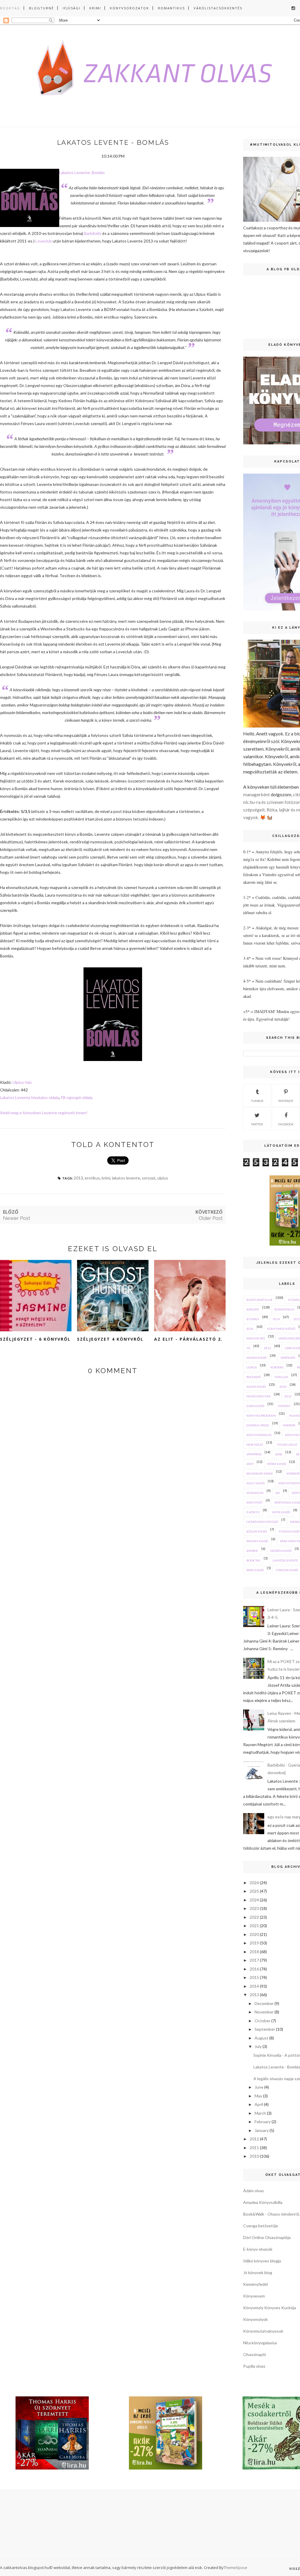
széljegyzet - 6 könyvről (35, 1339)
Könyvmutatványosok (263, 2331)
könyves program (261, 1416)
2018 (254, 1952)
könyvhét (254, 1502)
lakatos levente (126, 1178)
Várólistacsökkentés (218, 8)
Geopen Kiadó (281, 1551)
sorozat (149, 1178)
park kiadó (255, 1570)
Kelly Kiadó (255, 1483)
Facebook (286, 1124)
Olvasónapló (255, 2354)
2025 (254, 1891)
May (258, 2096)
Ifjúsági (72, 8)
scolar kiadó (257, 1531)
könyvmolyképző (281, 1329)
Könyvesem (254, 2296)
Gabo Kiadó (255, 1406)
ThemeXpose (235, 2568)
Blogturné (41, 8)
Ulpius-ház (22, 1082)
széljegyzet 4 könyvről (110, 1339)
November (264, 2012)
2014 (276, 1319)
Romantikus (171, 8)
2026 (254, 1883)
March (260, 2113)
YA (248, 1348)
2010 (283, 1387)
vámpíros (254, 1454)
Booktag (10, 8)
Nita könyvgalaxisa (260, 2343)
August (261, 2038)
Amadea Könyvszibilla (263, 2202)
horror (289, 1425)
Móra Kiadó (277, 1464)
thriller (281, 1377)
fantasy (284, 1406)
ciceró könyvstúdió (262, 1522)
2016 (250, 1329)
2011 (254, 2148)
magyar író (256, 1338)
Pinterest (286, 1101)
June (259, 2087)
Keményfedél (255, 2284)
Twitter (257, 1124)
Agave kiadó (256, 1387)
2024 (254, 1900)
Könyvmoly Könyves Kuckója (270, 2308)
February (263, 2122)
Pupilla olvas (254, 2366)
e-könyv (253, 1512)
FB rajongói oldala (77, 1097)
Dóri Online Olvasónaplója (267, 2237)
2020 (254, 1934)
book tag (253, 1560)
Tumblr (257, 1101)
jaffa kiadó (281, 1512)
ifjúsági (253, 1319)
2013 (78, 1178)
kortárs (277, 1367)
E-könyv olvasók (258, 2249)
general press (258, 1425)
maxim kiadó (256, 1358)
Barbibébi (93, 233)
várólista (288, 1358)
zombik (252, 1551)
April (259, 2104)
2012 (288, 1396)
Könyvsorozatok (129, 8)
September (265, 2029)
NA (278, 1493)
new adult (255, 1445)
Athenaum (255, 1493)
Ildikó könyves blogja (262, 2261)
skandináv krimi (260, 1473)
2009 (250, 1464)
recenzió (254, 1377)
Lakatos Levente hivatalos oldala (30, 1097)
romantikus (284, 1309)
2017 (254, 1960)
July (258, 2046)
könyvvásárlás (259, 1435)
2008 (279, 1454)
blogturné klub (259, 1300)
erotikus (92, 1178)
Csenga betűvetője (261, 2226)
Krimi (95, 8)
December (264, 2003)
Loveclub (44, 241)
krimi (106, 1178)
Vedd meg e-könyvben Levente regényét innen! (44, 1113)
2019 (254, 1943)
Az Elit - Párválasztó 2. (188, 1339)
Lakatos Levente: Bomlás (82, 172)
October (262, 2021)
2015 (254, 1977)
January (262, 2130)
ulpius (163, 1178)
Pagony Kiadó (257, 1541)
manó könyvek (259, 1396)
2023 (254, 1908)
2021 (254, 1926)
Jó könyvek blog (258, 2273)
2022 (254, 1917)
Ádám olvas (254, 2191)
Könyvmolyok (255, 2319)
